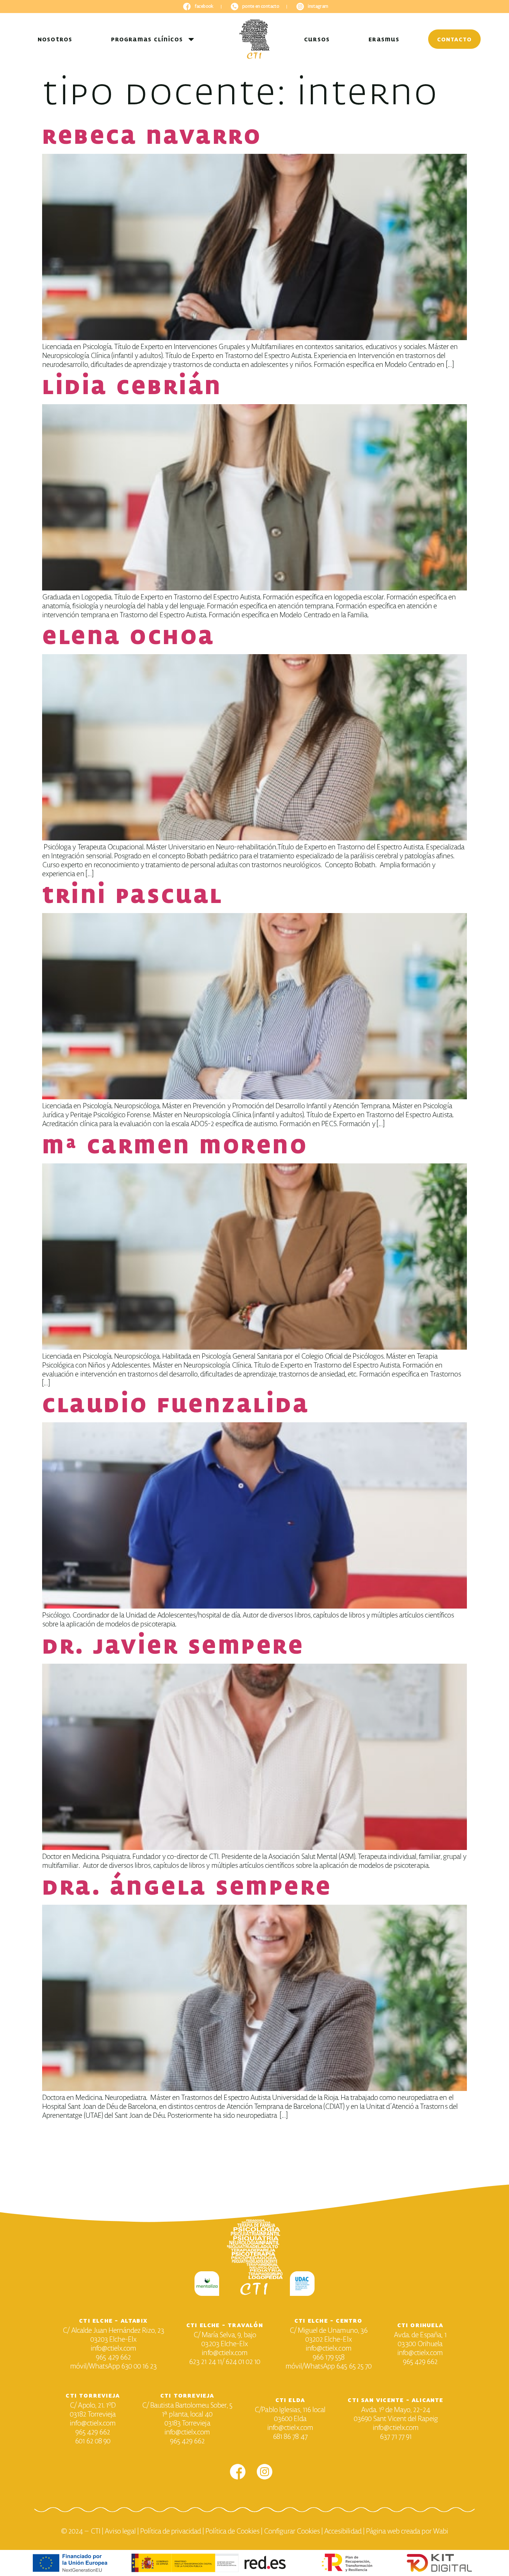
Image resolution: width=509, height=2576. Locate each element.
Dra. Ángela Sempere (191, 1887)
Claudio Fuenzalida (176, 1404)
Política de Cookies (232, 2531)
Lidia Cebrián (132, 386)
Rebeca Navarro (152, 136)
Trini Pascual (133, 895)
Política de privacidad (170, 2531)
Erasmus (384, 39)
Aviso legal (120, 2531)
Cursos (317, 39)
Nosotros (55, 39)
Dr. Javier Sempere (178, 1646)
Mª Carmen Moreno (175, 1146)
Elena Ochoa (129, 636)
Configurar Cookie (290, 2531)
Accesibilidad (343, 2531)
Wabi (440, 2531)
